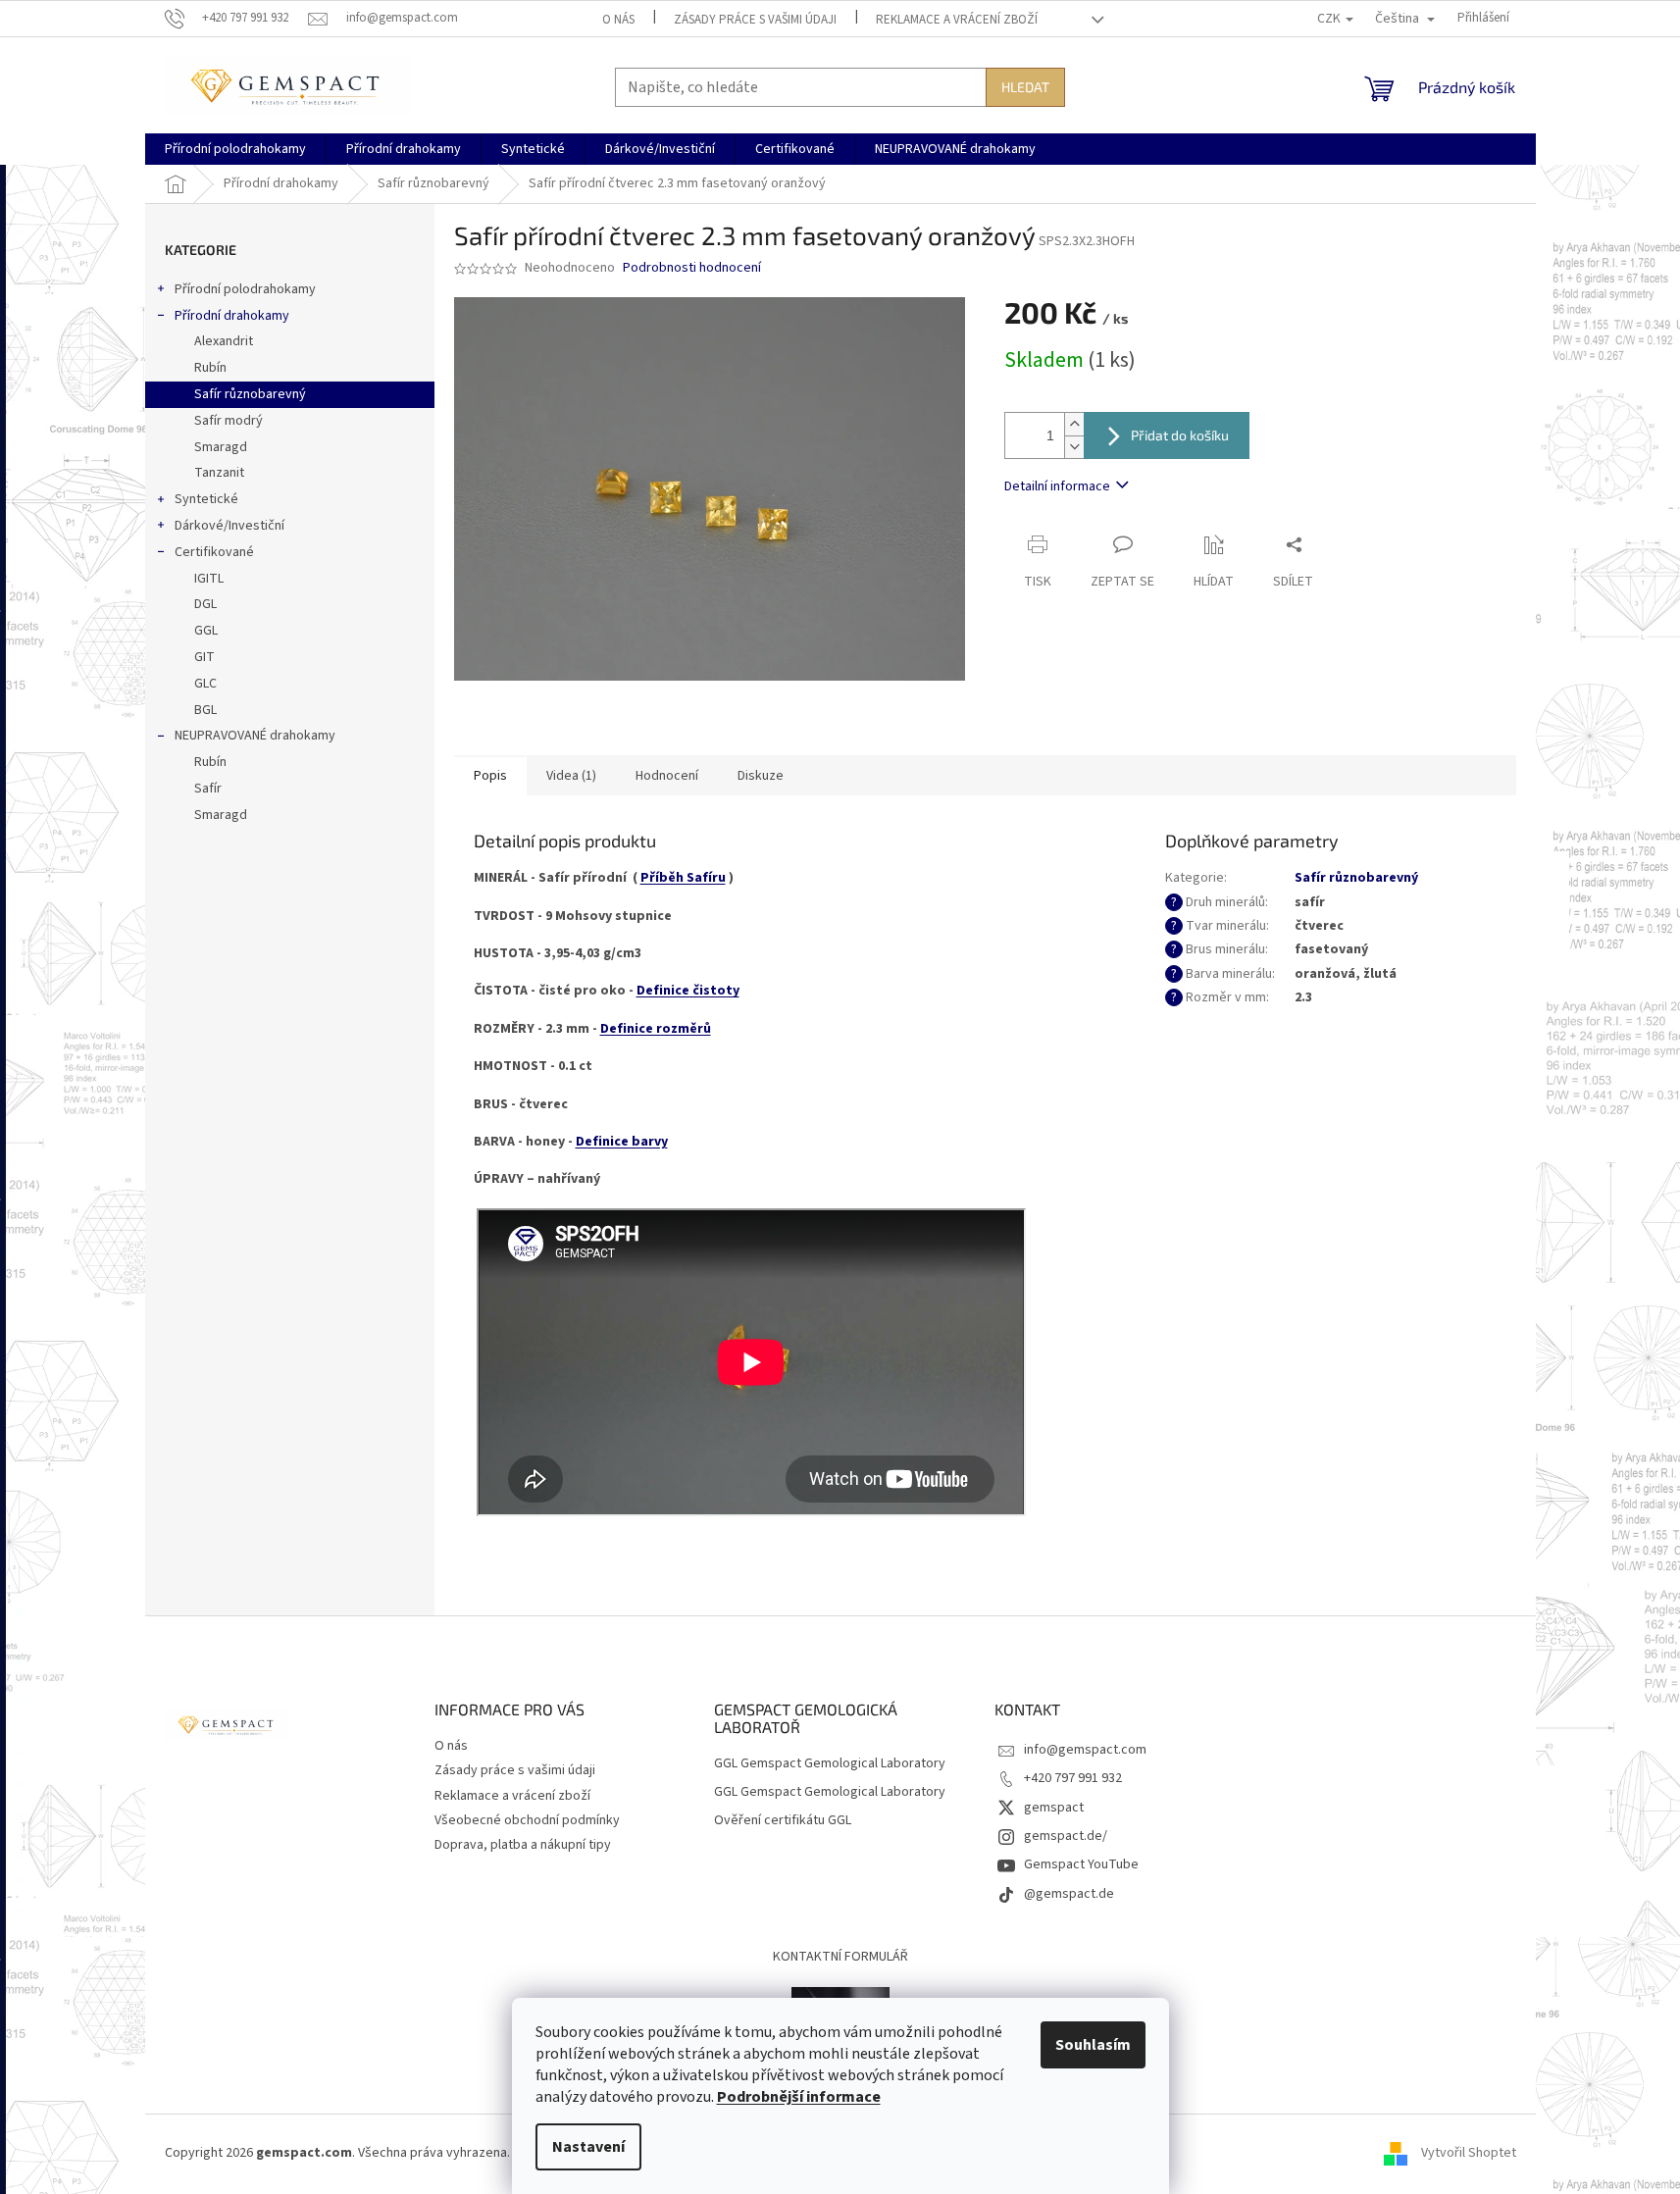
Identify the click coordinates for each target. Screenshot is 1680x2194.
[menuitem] (235, 149)
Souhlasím (1093, 2045)
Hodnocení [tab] (667, 776)
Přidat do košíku (1180, 435)
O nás (618, 20)
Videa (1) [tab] (571, 776)
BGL (205, 710)
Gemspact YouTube (1081, 1864)
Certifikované (214, 552)
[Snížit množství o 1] (1074, 447)
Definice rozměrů (656, 1029)
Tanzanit (219, 473)
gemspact (1054, 1808)
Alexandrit (224, 341)
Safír (208, 789)
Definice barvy (622, 1142)
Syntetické (206, 499)
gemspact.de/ (1066, 1836)
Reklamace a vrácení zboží (957, 20)
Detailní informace (1057, 486)
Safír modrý (229, 421)
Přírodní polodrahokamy (245, 289)
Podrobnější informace (799, 2097)
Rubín (210, 368)
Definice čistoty (688, 991)
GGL (206, 631)
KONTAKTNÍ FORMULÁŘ (840, 1957)
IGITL (209, 579)
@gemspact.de (1069, 1894)
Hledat (1025, 87)
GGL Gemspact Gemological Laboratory (830, 1764)
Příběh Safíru (683, 878)
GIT (204, 657)
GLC (205, 684)
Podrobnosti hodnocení (692, 268)
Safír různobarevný (250, 394)
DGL (205, 604)
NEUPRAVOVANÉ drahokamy (255, 736)
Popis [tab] (490, 776)
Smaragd (221, 447)
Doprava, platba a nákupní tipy (523, 1845)
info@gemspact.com (1085, 1750)
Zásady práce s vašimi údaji (755, 20)
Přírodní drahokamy (232, 316)
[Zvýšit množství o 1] (1074, 424)
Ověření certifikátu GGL (783, 1821)
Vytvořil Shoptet (1469, 2154)
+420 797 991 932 (1073, 1778)
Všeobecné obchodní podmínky (527, 1820)
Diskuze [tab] (761, 776)
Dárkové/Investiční (229, 526)
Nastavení (588, 2147)
